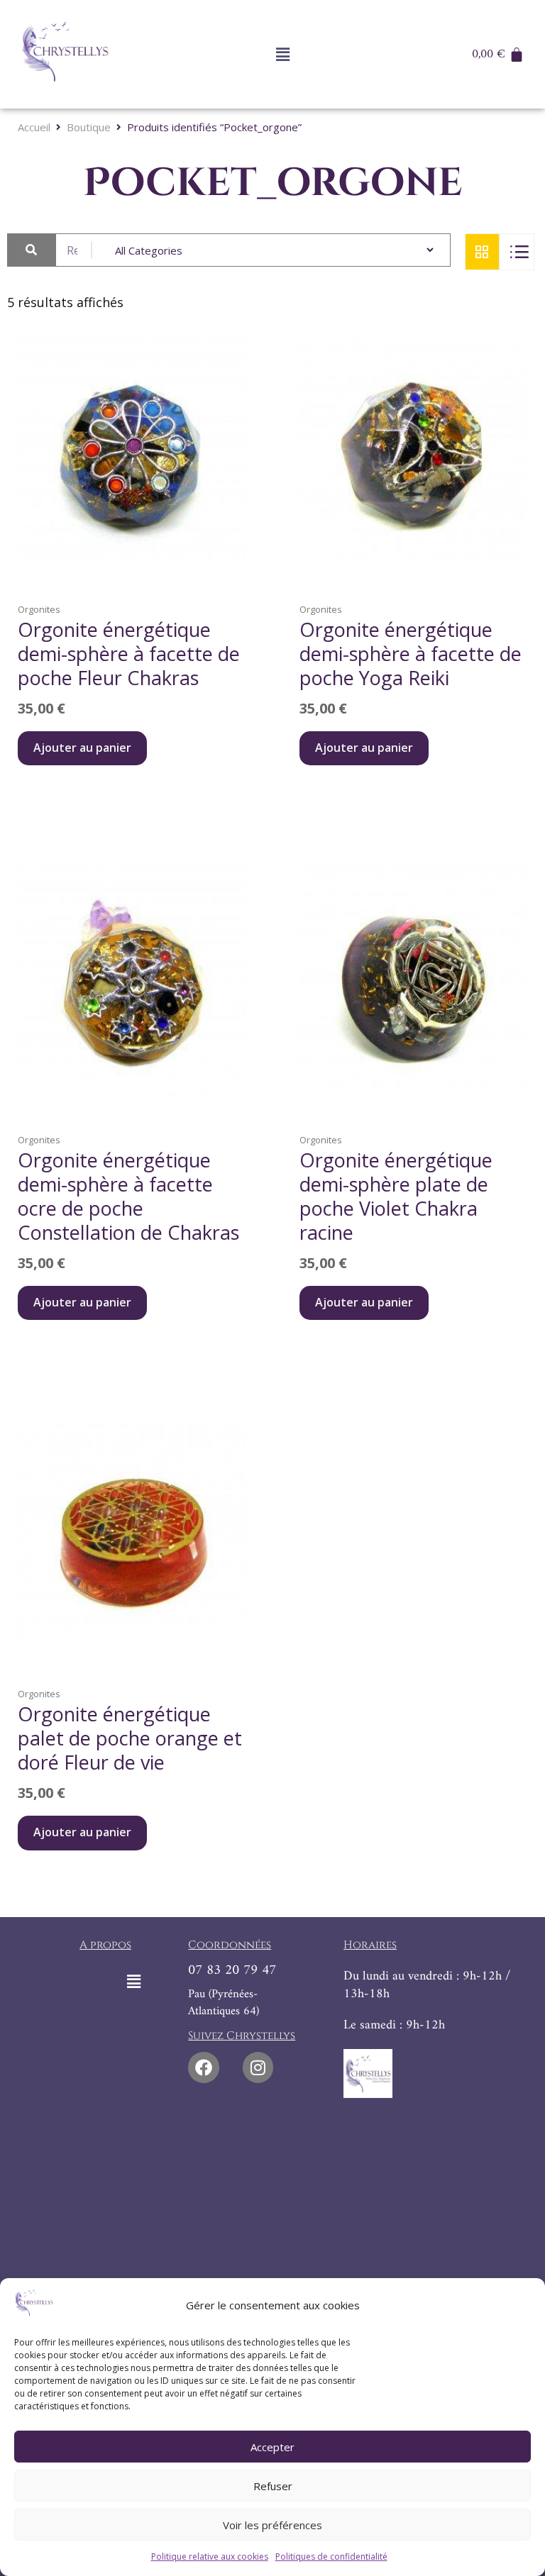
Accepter (272, 2447)
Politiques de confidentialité (331, 2556)
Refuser (273, 2486)
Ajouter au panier (82, 748)
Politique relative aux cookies (210, 2556)
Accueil (34, 127)
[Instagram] (258, 2067)
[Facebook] (203, 2067)
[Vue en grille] (482, 252)
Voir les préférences (272, 2525)
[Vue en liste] (517, 252)
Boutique (89, 127)
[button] (282, 55)
